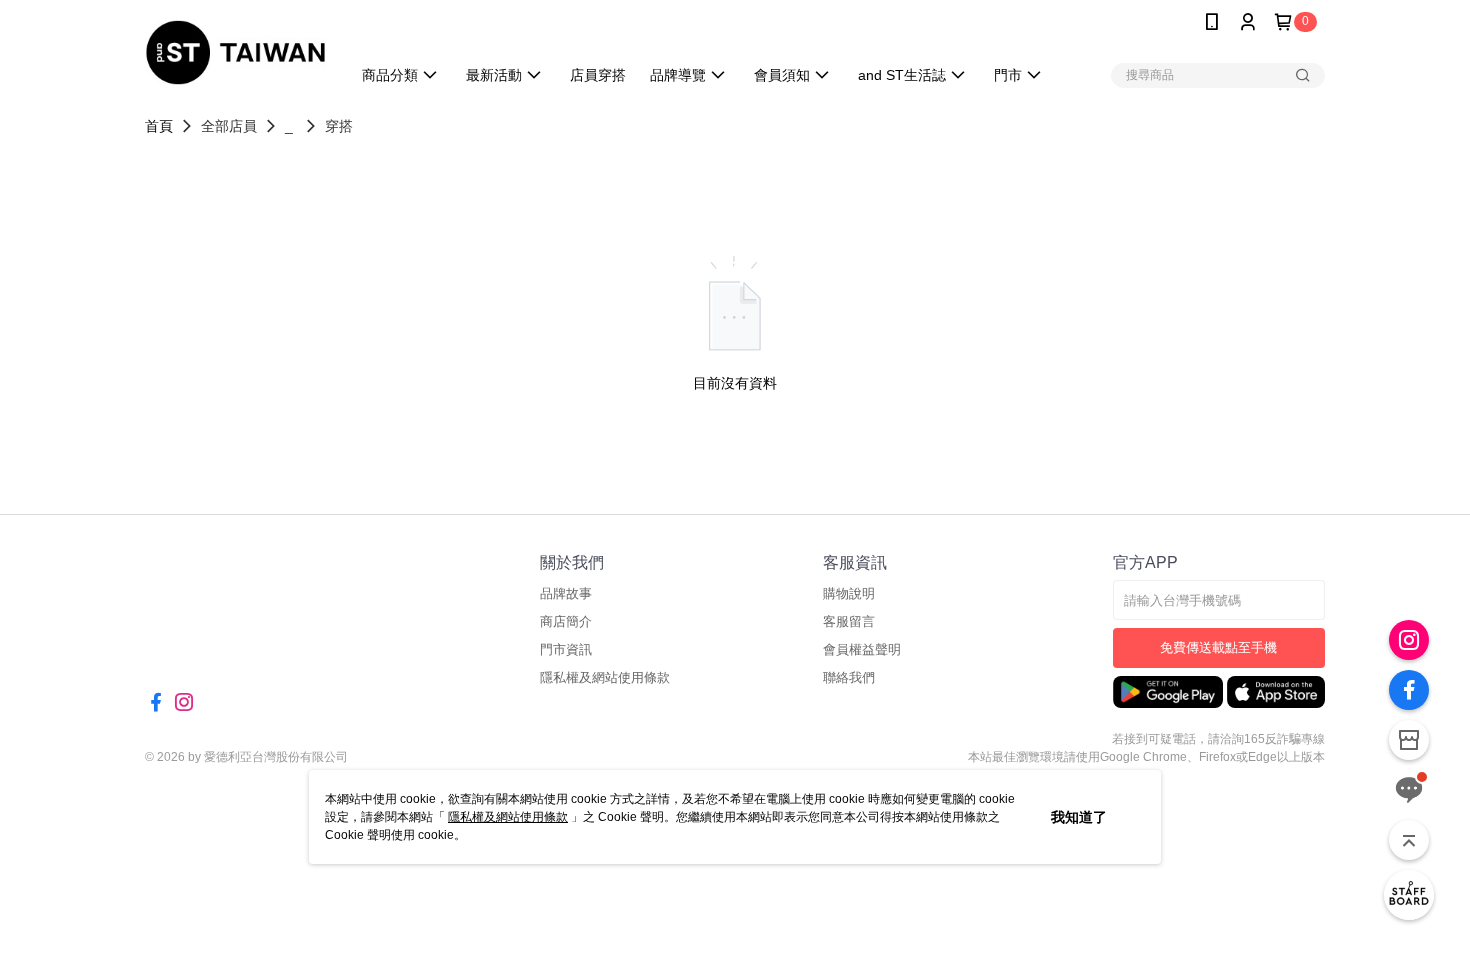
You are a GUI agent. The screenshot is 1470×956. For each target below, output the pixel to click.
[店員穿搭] (1409, 895)
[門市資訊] (1409, 740)
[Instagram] (1409, 640)
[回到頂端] (1409, 840)
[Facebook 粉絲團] (1409, 690)
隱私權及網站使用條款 (508, 817)
